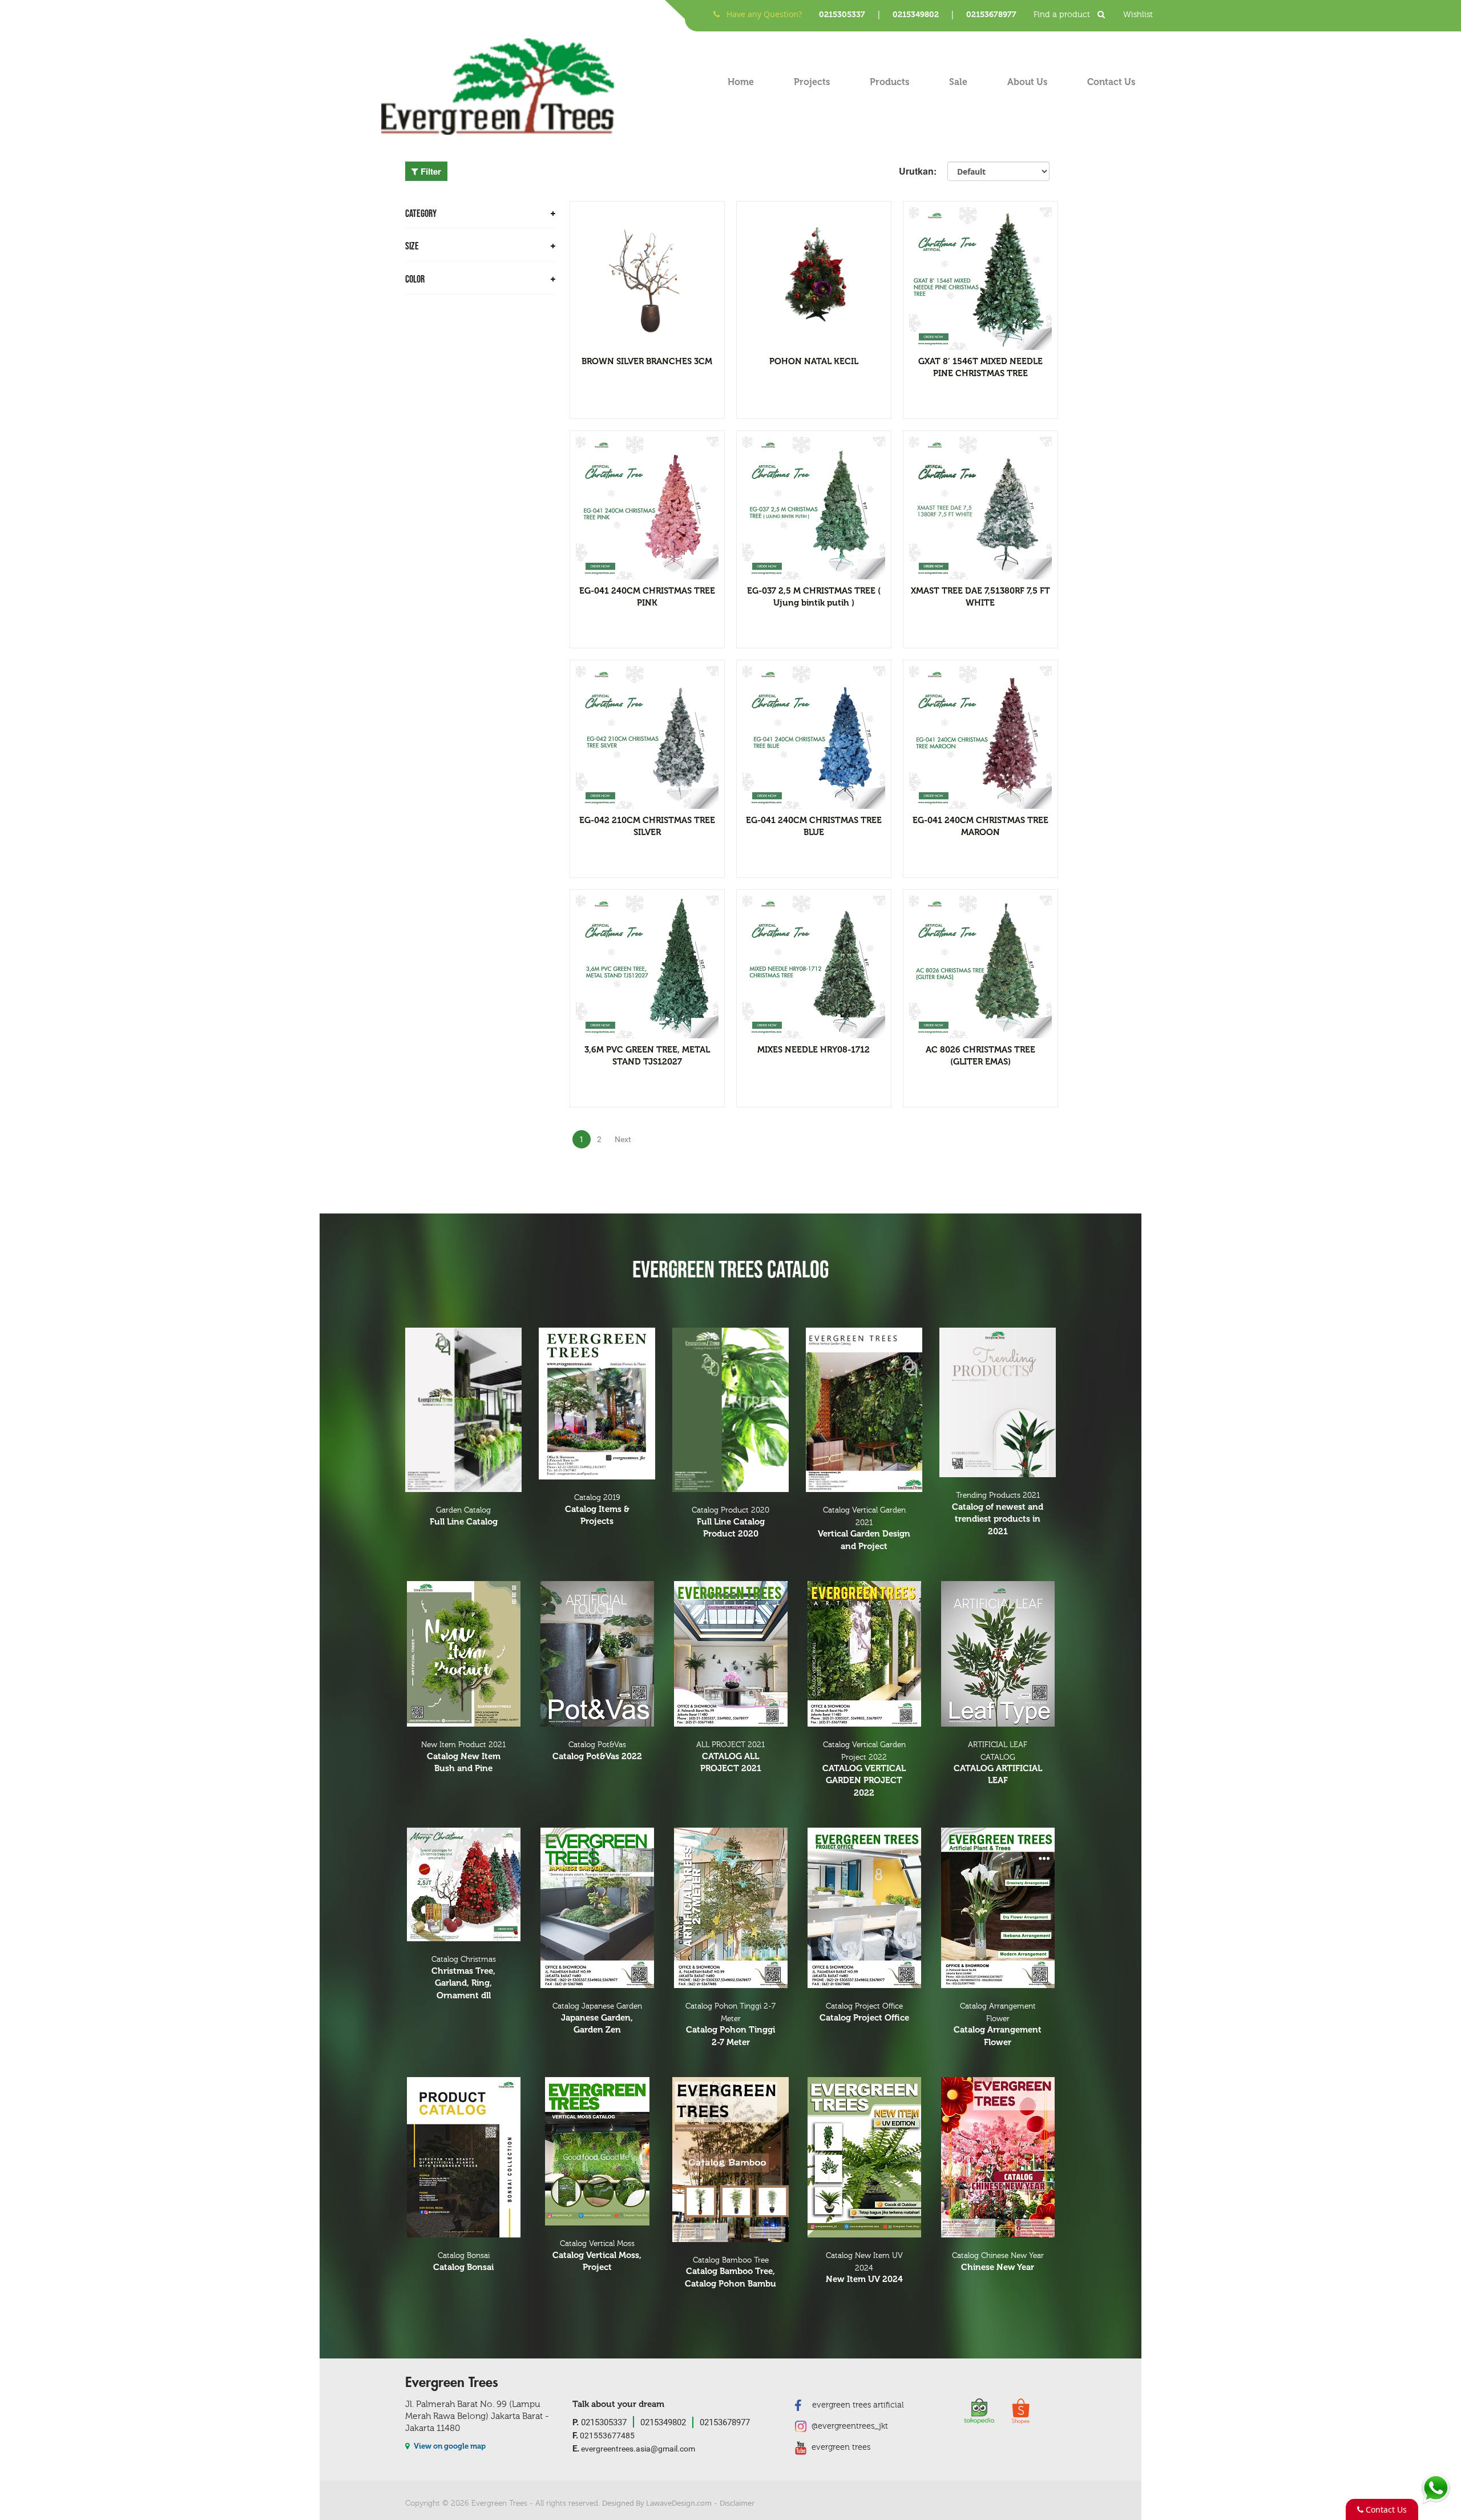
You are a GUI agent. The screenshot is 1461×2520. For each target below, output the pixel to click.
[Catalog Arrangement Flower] (998, 1908)
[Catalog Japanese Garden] (597, 1908)
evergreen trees (840, 2447)
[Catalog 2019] (597, 1404)
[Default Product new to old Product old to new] (998, 171)
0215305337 (842, 15)
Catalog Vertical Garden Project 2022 (864, 1769)
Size (412, 246)
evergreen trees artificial (857, 2405)
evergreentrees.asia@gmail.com (634, 2449)
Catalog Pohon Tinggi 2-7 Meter (730, 2025)
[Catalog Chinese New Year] (998, 2157)
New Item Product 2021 (463, 1757)
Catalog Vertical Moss (597, 2256)
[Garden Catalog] (463, 1410)
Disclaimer (737, 2503)
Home (741, 82)
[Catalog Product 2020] (730, 1410)
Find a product (1063, 15)
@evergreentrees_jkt (849, 2426)
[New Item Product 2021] (463, 1654)
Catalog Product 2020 (730, 1522)
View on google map (449, 2446)
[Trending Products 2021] (998, 1402)
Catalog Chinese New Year (998, 2262)
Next (623, 1139)
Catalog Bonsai (463, 2262)
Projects (812, 82)
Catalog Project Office (864, 2012)
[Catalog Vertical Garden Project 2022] (864, 1654)
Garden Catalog (464, 1516)
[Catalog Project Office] (864, 1908)
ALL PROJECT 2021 (730, 1757)
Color (415, 279)
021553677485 (604, 2435)
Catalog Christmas (464, 1977)
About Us (1027, 82)
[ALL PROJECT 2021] (730, 1654)
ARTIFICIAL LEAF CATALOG (998, 1763)
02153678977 (991, 15)
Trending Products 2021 (998, 1513)
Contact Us (1111, 82)
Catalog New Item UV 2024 (864, 2268)
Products (889, 82)
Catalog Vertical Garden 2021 (864, 1529)
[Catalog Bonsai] (463, 2157)
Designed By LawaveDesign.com (657, 2503)
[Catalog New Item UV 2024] (864, 2157)
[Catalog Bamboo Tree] (730, 2160)
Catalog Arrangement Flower (998, 2025)
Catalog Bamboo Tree (730, 2272)
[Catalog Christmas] (463, 1884)
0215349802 (916, 15)
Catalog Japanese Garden (597, 2018)
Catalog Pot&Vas (597, 1751)
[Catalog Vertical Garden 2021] (864, 1410)
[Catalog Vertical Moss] (597, 2151)
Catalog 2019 (597, 1510)
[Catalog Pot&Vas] (597, 1654)
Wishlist (1138, 15)
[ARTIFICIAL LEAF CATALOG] (998, 1654)
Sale (958, 82)
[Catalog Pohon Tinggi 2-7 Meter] (730, 1908)
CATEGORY (421, 214)
